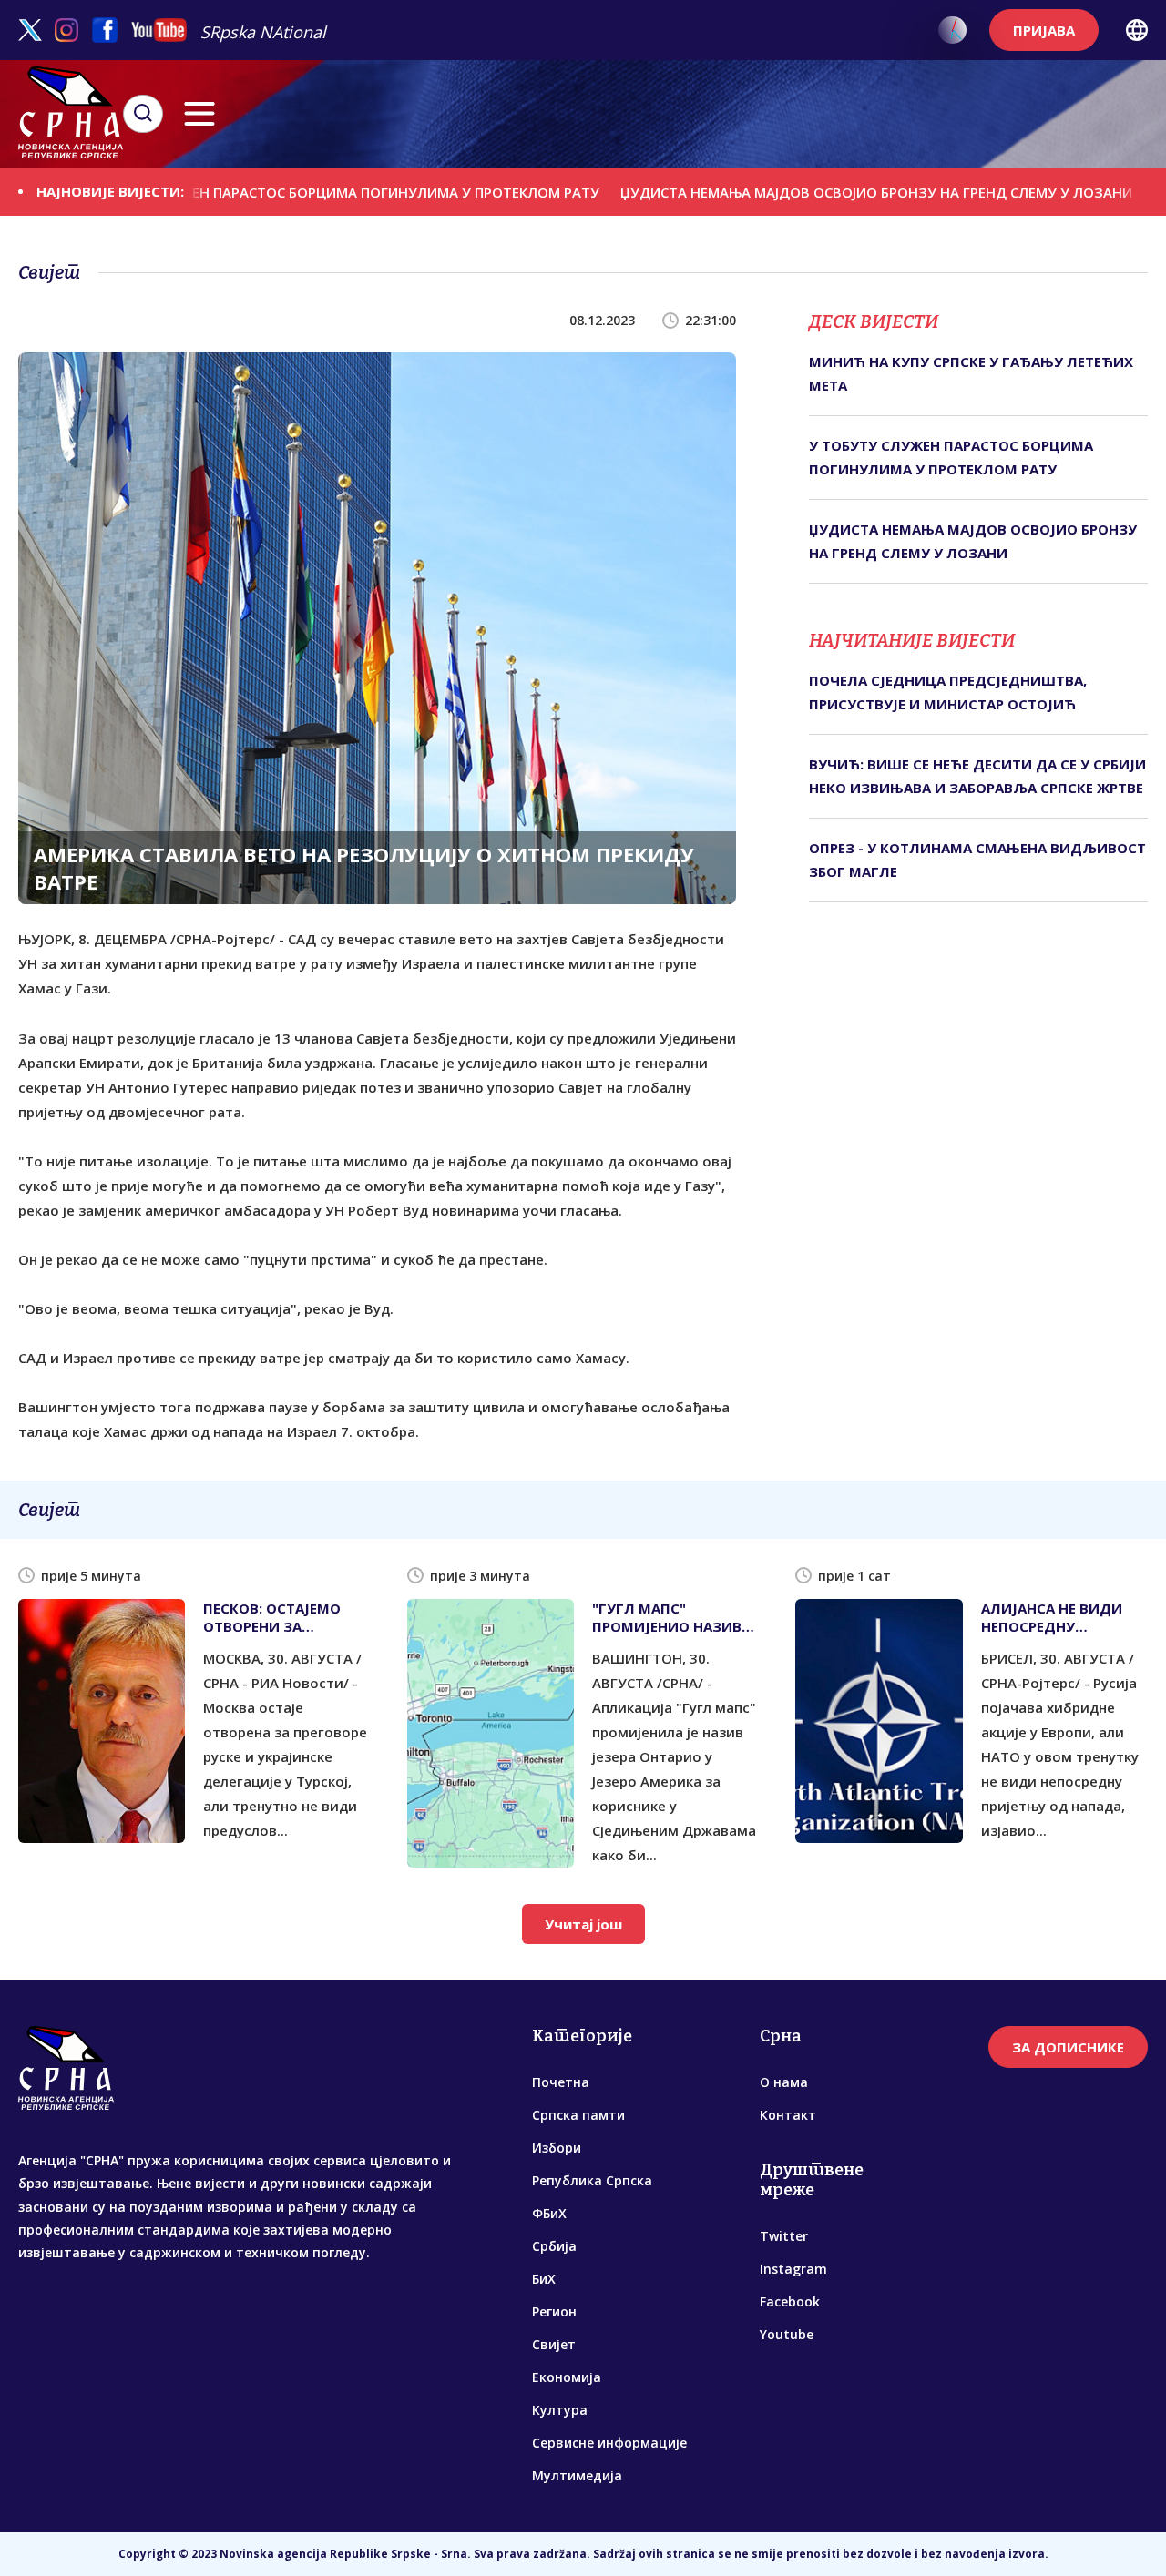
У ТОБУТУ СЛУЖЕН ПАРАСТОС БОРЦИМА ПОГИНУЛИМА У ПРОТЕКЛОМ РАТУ (264, 191)
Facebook (790, 2301)
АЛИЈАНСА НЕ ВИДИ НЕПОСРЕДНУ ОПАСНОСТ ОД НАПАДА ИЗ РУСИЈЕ (1052, 1617)
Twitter (784, 2236)
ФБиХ (549, 2213)
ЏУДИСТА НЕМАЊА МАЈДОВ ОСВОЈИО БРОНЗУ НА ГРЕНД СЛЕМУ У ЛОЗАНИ (801, 191)
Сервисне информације (609, 2443)
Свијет (554, 2344)
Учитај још (583, 1924)
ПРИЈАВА (1044, 30)
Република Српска (592, 2180)
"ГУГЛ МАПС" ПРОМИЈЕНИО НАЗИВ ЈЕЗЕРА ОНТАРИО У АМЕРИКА (667, 1617)
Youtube (787, 2334)
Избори (557, 2148)
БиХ (544, 2279)
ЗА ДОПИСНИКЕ (1068, 2047)
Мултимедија (577, 2475)
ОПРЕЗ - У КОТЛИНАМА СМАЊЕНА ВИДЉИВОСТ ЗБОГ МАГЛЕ (977, 860)
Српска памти (578, 2115)
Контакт (788, 2115)
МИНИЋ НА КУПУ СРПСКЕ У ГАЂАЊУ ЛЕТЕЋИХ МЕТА (971, 373)
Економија (567, 2377)
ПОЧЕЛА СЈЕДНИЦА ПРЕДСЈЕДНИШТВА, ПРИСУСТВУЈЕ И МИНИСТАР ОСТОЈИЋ (948, 692)
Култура (560, 2410)
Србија (554, 2246)
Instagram (793, 2269)
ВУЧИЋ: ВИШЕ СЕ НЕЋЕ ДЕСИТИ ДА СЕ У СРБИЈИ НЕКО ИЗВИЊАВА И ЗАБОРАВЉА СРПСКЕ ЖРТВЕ (977, 776)
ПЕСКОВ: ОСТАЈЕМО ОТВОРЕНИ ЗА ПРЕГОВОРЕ (272, 1617)
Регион (554, 2311)
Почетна (561, 2082)
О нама (784, 2082)
